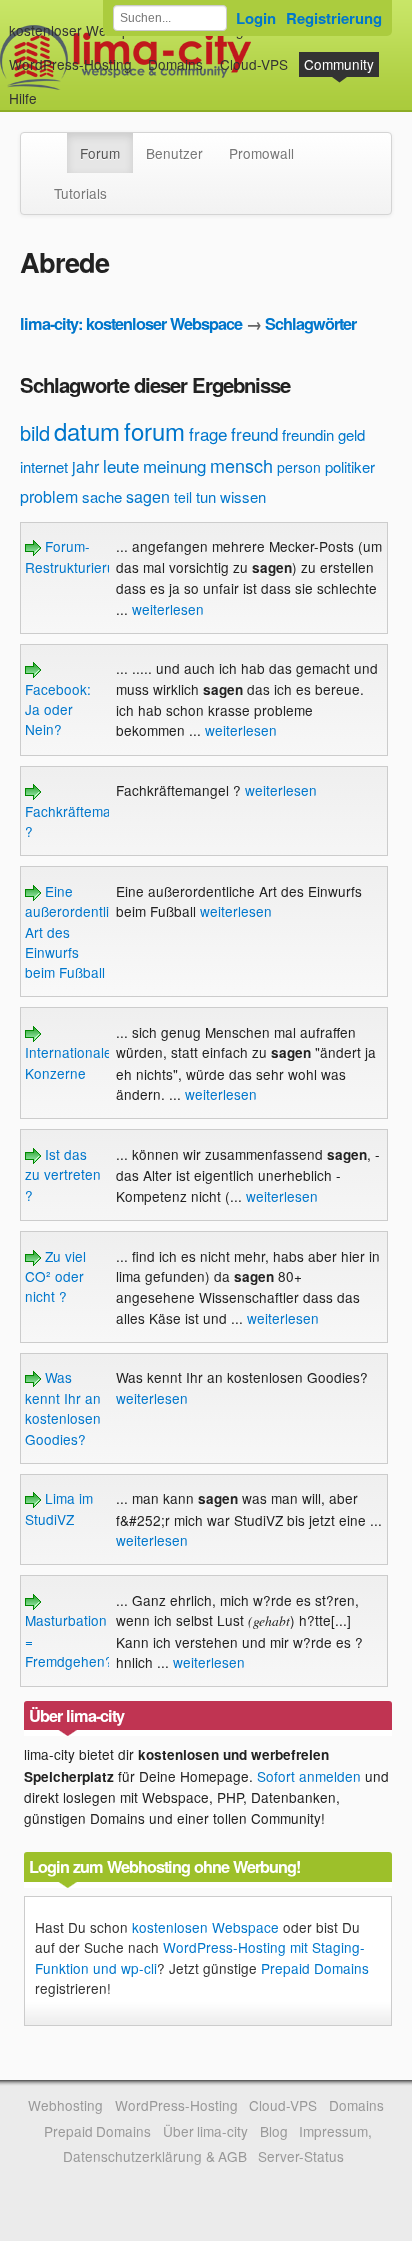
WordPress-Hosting (70, 64)
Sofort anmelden (309, 1776)
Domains (175, 64)
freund (254, 433)
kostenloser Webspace (81, 30)
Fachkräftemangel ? (81, 821)
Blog (274, 2131)
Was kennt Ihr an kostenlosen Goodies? (63, 1407)
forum (154, 430)
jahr (85, 466)
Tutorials (80, 193)
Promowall (261, 153)
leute (121, 465)
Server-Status (301, 2156)
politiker (350, 466)
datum (87, 430)
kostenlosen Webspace (205, 1927)
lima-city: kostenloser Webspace (131, 323)
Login (256, 18)
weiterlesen (168, 609)
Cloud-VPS (254, 64)
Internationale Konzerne (68, 1062)
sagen (148, 496)
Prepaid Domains (315, 1968)
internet (44, 466)
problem (49, 496)
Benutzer (174, 153)
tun (206, 496)
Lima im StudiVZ (59, 1508)
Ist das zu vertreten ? (63, 1174)
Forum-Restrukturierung (78, 556)
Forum (100, 153)
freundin (308, 434)
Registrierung (334, 18)
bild (35, 432)
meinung (174, 465)
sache (102, 496)
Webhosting (65, 2105)
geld (351, 434)
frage (208, 433)
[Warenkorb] (53, 88)
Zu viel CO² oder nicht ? (55, 1276)
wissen (243, 496)
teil (183, 497)
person (299, 467)
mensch (241, 465)
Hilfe (23, 98)
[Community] (54, 143)
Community (339, 64)
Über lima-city (205, 2131)
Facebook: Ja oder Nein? (58, 709)
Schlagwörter (310, 323)
